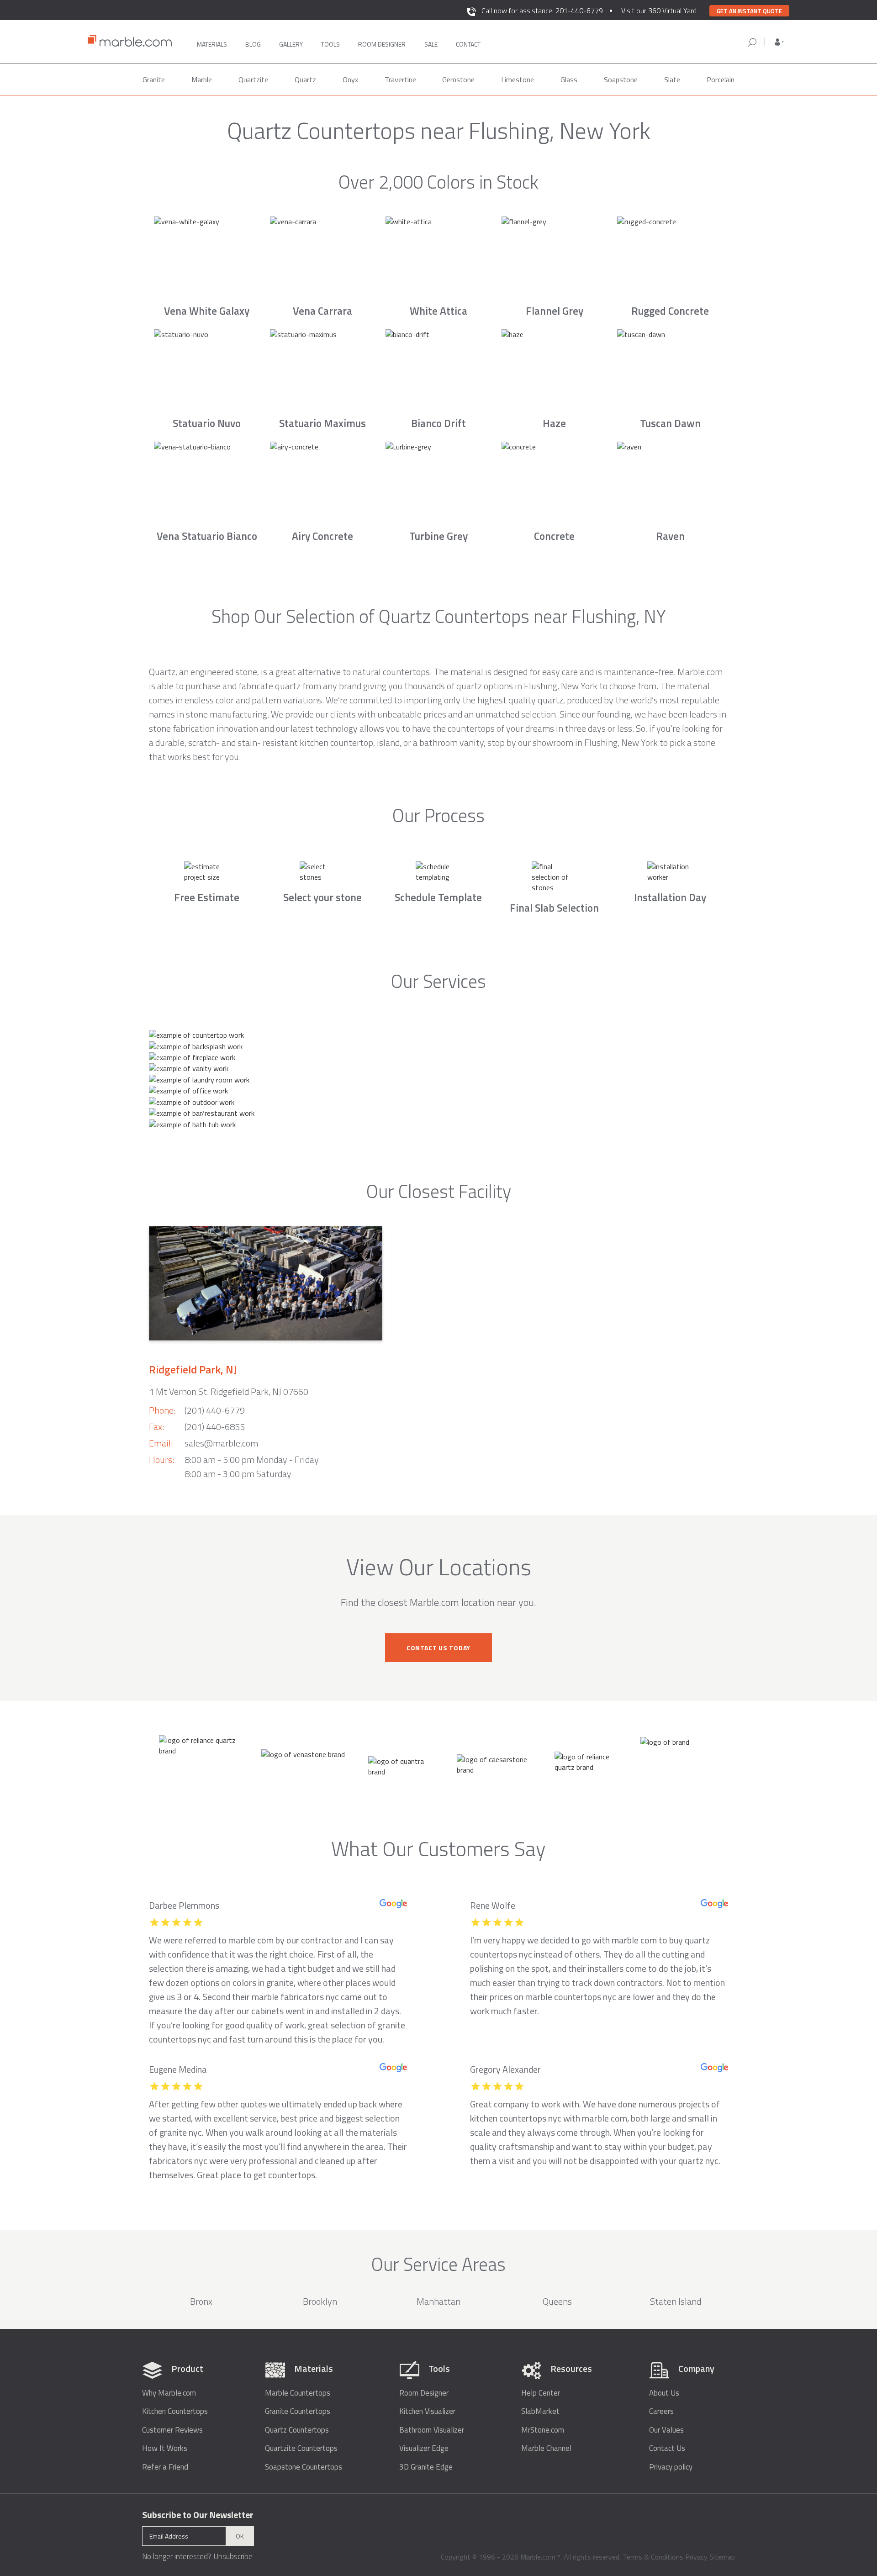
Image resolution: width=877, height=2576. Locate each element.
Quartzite (253, 79)
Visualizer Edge (424, 2448)
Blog (253, 44)
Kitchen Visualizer (427, 2411)
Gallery (291, 44)
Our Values (666, 2430)
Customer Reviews (172, 2430)
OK (240, 2536)
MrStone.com (543, 2430)
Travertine (400, 79)
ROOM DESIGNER (382, 44)
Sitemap (722, 2557)
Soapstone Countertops (304, 2467)
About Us (664, 2393)
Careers (661, 2411)
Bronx (201, 2301)
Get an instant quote (749, 11)
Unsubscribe (233, 2556)
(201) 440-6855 (215, 1427)
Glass (569, 79)
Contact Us (667, 2448)
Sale (431, 44)
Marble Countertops (298, 2393)
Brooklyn (320, 2301)
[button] (779, 42)
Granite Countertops (298, 2411)
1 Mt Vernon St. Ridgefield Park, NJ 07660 (229, 1391)
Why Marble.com (169, 2393)
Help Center (541, 2393)
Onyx (350, 79)
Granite (154, 79)
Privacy (696, 2557)
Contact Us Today (438, 1648)
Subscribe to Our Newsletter (198, 2515)
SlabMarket (540, 2411)
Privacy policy (671, 2467)
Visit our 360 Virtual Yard (659, 11)
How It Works (165, 2448)
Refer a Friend (165, 2467)
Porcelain (721, 79)
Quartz (305, 79)
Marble (202, 79)
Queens (557, 2301)
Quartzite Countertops (301, 2448)
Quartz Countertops (297, 2430)
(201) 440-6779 (215, 1410)
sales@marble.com (221, 1443)
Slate (672, 79)
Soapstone (621, 79)
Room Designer (424, 2393)
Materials (212, 44)
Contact (468, 44)
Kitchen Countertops (175, 2411)
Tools (330, 44)
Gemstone (458, 79)
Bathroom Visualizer (432, 2430)
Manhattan (438, 2301)
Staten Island (676, 2301)
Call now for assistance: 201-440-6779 (542, 11)
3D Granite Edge (426, 2467)
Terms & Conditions (653, 2557)
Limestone (518, 79)
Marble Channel (546, 2448)
